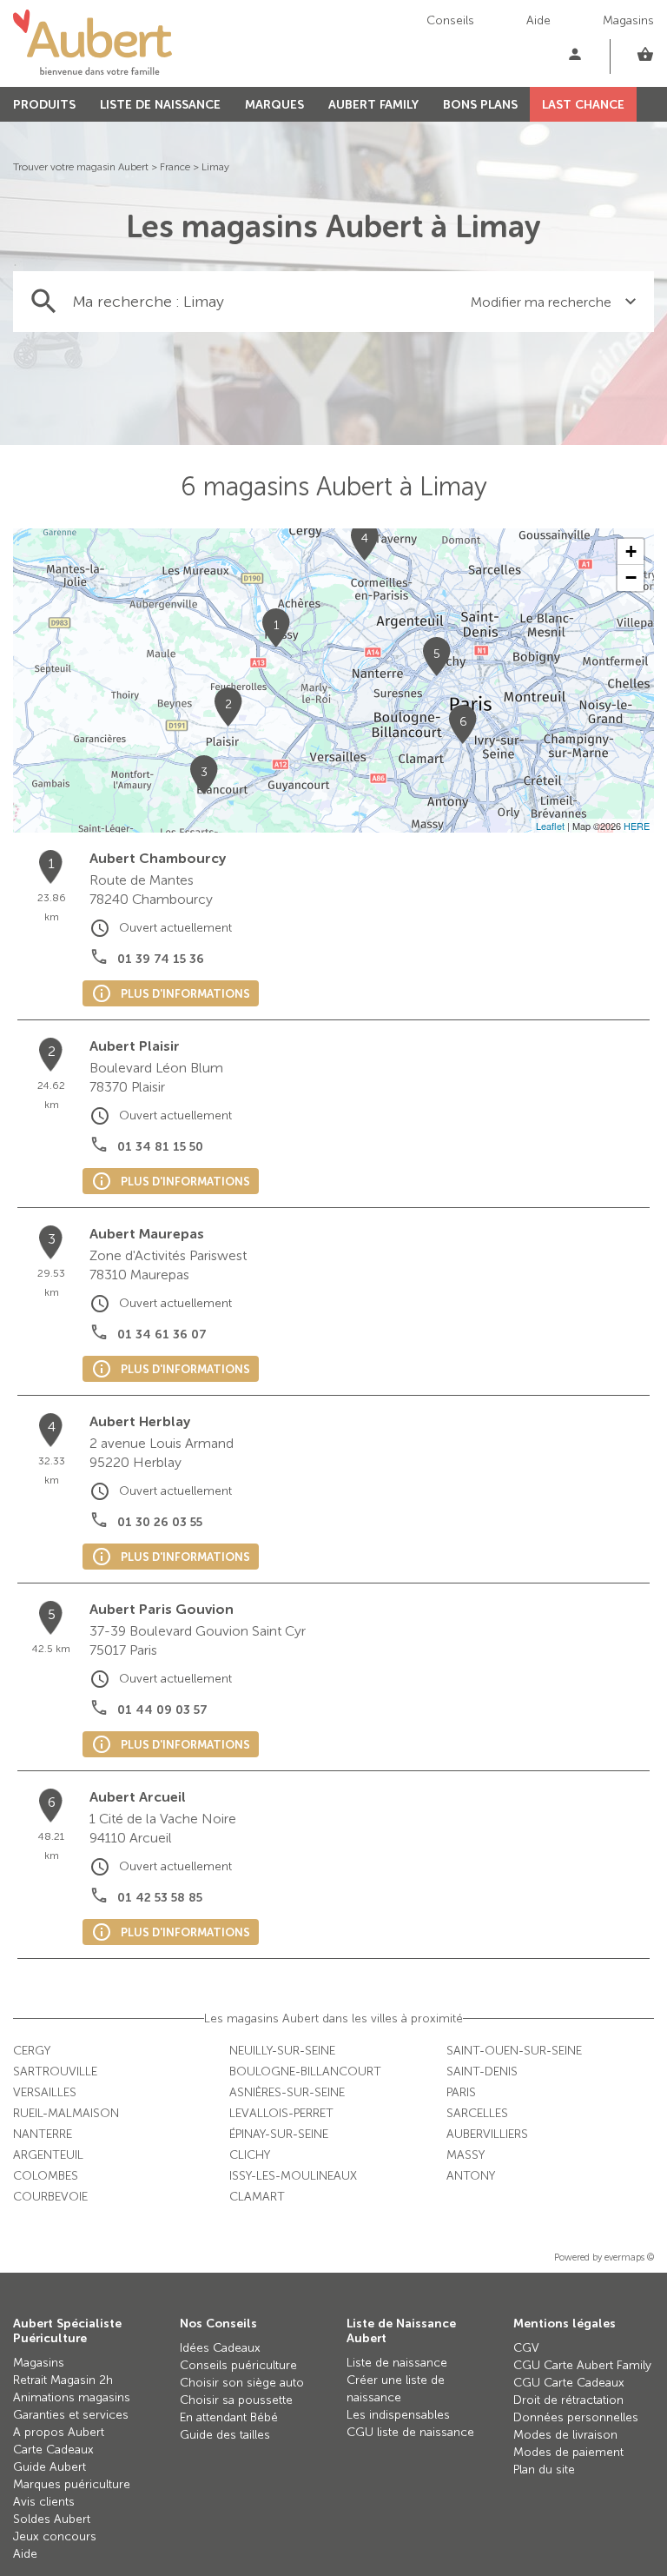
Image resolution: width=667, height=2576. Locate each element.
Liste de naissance (397, 2363)
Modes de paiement (568, 2452)
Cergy (32, 2051)
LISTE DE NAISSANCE (160, 105)
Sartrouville (55, 2071)
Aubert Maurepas (147, 1234)
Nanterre (43, 2134)
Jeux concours (55, 2536)
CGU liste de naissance (410, 2432)
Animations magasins (72, 2397)
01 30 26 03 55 (160, 1522)
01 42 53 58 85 (160, 1898)
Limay (215, 167)
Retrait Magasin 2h (63, 2380)
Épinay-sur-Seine (279, 2134)
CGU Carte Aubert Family (582, 2365)
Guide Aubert (50, 2467)
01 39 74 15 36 (161, 959)
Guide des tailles (225, 2435)
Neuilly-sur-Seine (282, 2051)
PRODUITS (44, 105)
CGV (526, 2348)
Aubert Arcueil (138, 1797)
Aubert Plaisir (135, 1046)
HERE (637, 826)
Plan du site (544, 2470)
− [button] (631, 578)
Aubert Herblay (140, 1421)
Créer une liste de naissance (396, 2389)
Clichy (250, 2155)
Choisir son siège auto (242, 2383)
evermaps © (629, 2257)
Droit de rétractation (568, 2400)
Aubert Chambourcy (158, 858)
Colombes (46, 2176)
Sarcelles (477, 2113)
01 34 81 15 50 (160, 1147)
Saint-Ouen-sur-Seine (514, 2051)
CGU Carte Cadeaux (569, 2383)
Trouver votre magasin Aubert (81, 167)
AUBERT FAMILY (373, 105)
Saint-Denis (482, 2071)
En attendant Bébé (229, 2417)
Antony (471, 2176)
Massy (466, 2155)
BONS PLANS (480, 105)
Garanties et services (71, 2415)
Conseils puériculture (238, 2365)
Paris (461, 2092)
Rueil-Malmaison (66, 2113)
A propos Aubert (59, 2432)
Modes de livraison (565, 2435)
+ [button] (631, 551)
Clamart (257, 2197)
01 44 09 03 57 (162, 1710)
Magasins (628, 20)
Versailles (45, 2092)
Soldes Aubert (52, 2519)
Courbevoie (50, 2197)
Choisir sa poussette (236, 2400)
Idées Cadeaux (220, 2348)
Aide (538, 20)
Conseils (450, 20)
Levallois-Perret (281, 2113)
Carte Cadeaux (53, 2450)
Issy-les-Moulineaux (293, 2176)
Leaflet (550, 826)
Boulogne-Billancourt (305, 2071)
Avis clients (44, 2502)
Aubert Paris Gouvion (162, 1609)
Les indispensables (398, 2415)
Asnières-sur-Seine (287, 2092)
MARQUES (274, 105)
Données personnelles (576, 2417)
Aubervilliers (487, 2134)
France (175, 167)
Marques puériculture (72, 2484)
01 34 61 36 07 (162, 1334)
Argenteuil (48, 2155)
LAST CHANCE (583, 105)
